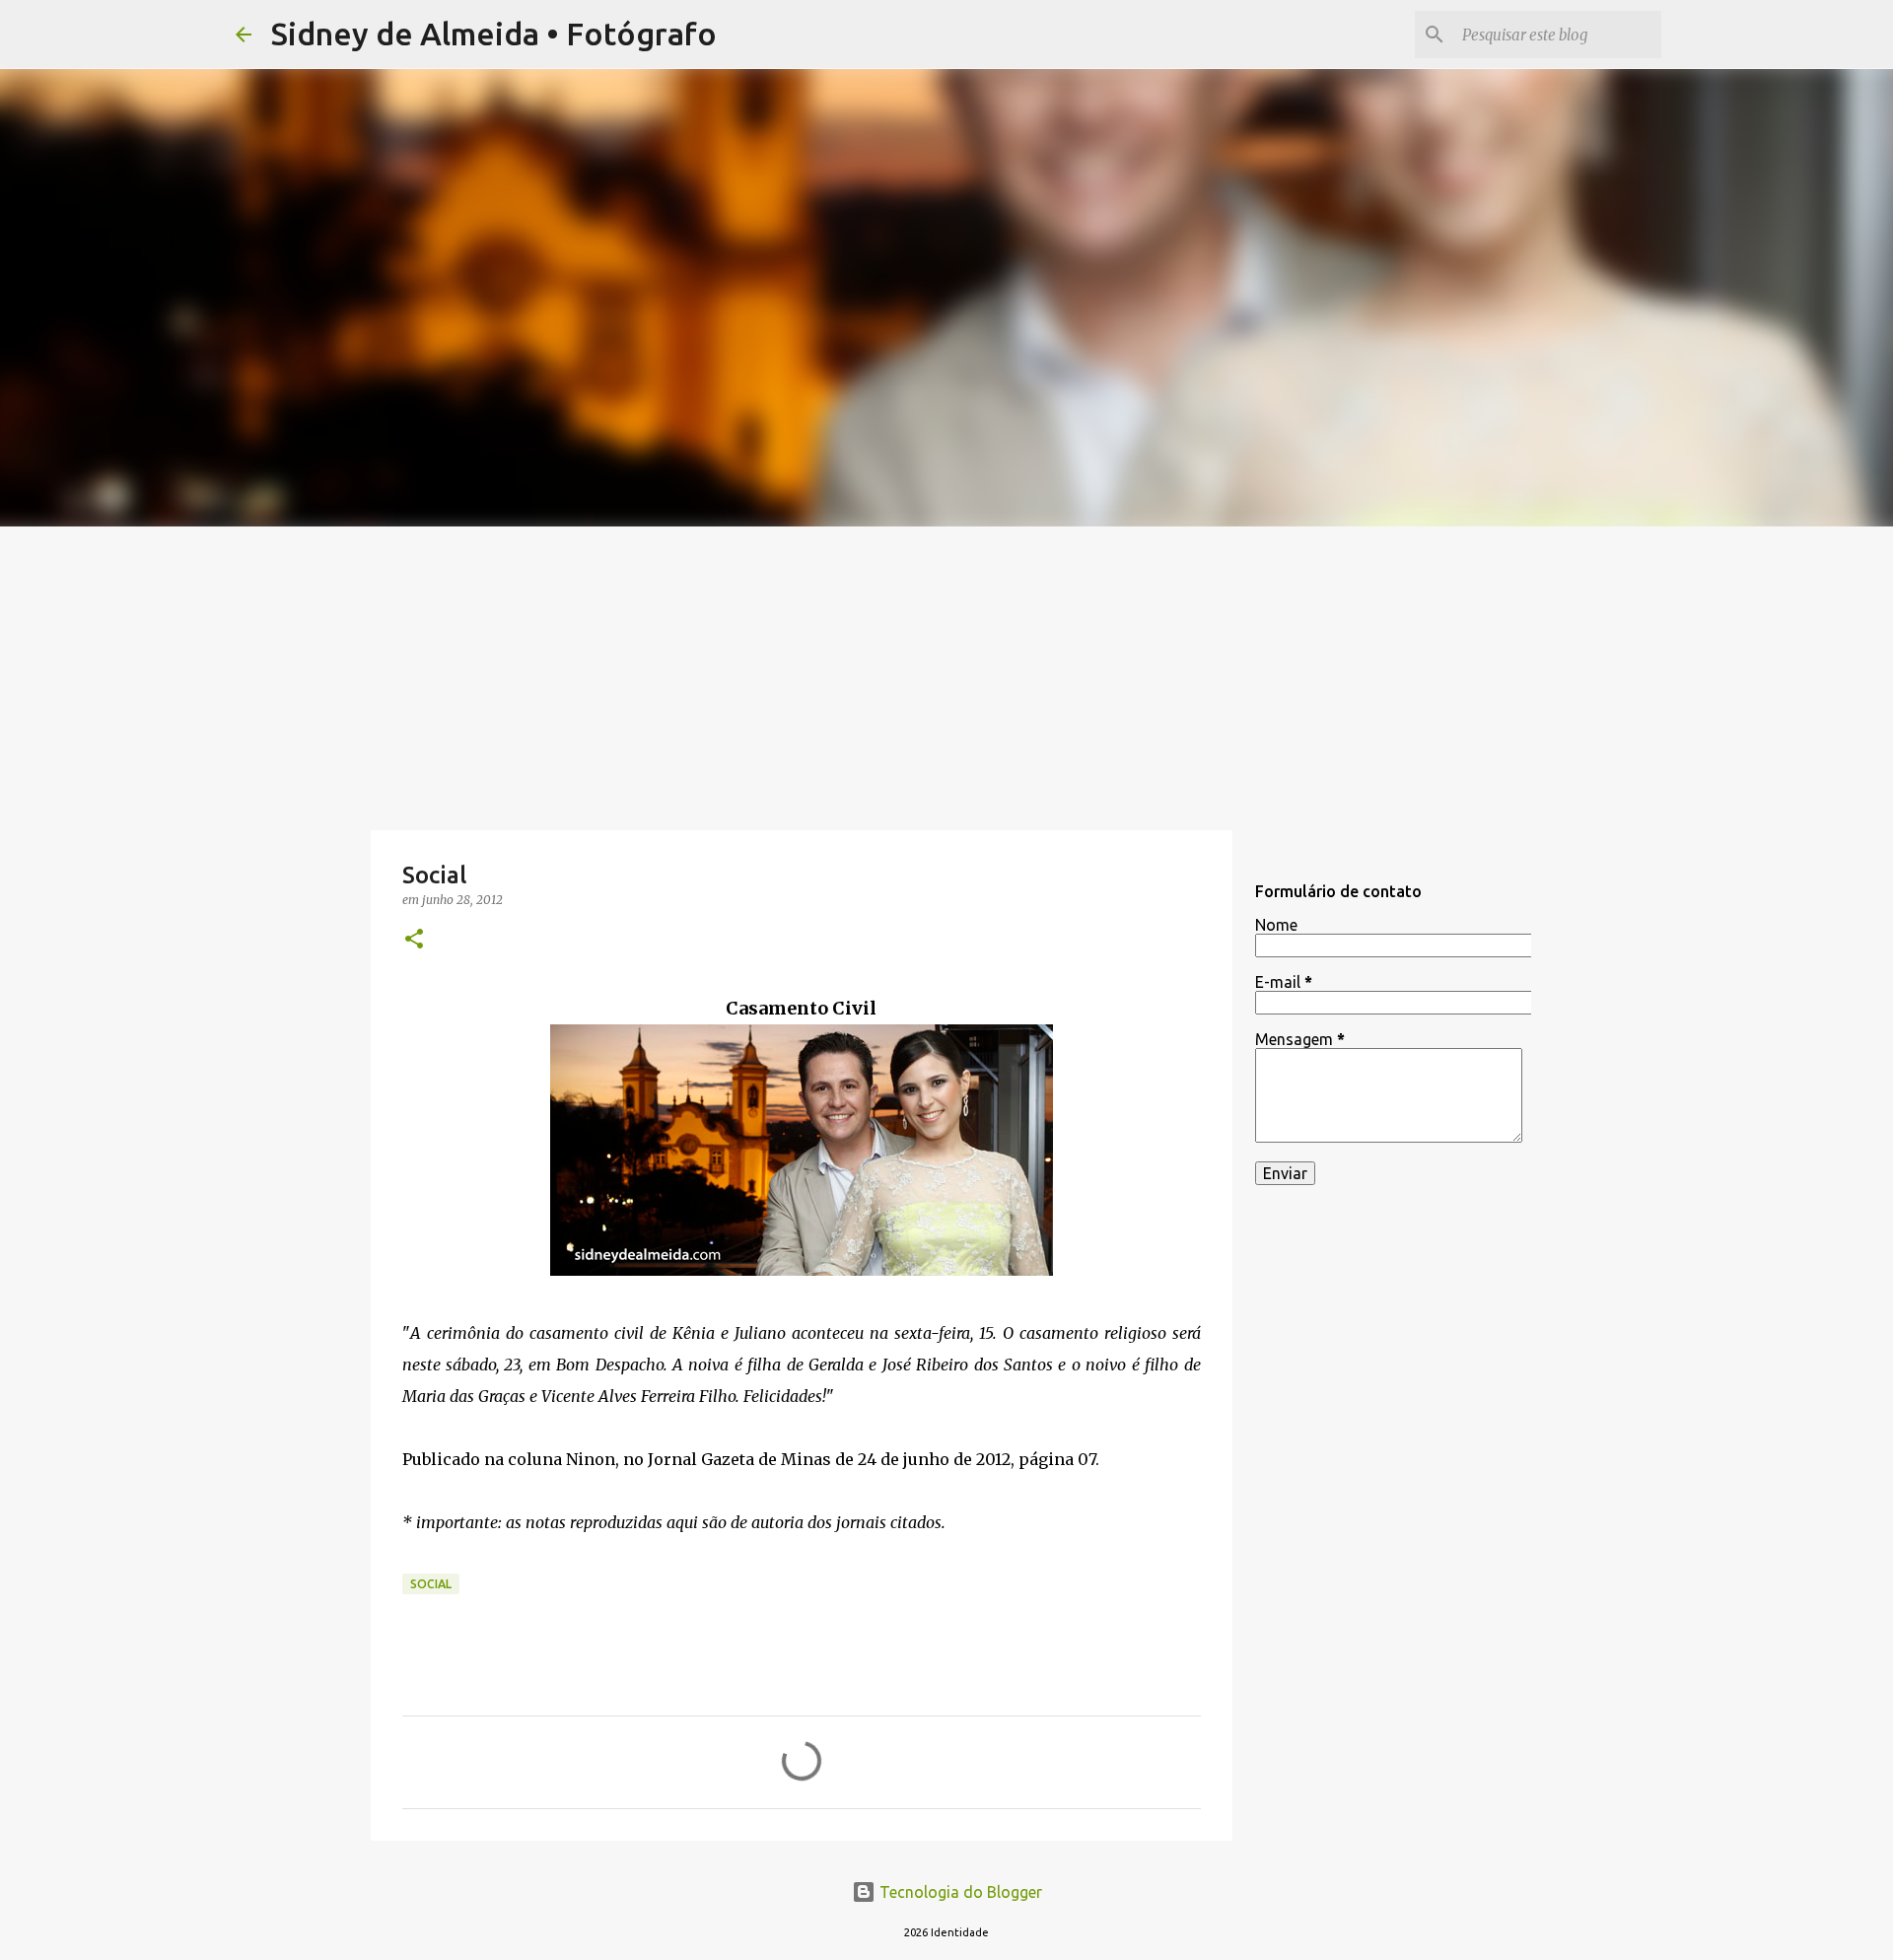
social (431, 1584)
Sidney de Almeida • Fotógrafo (494, 34)
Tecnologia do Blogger (959, 1892)
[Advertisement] (946, 674)
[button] (414, 940)
